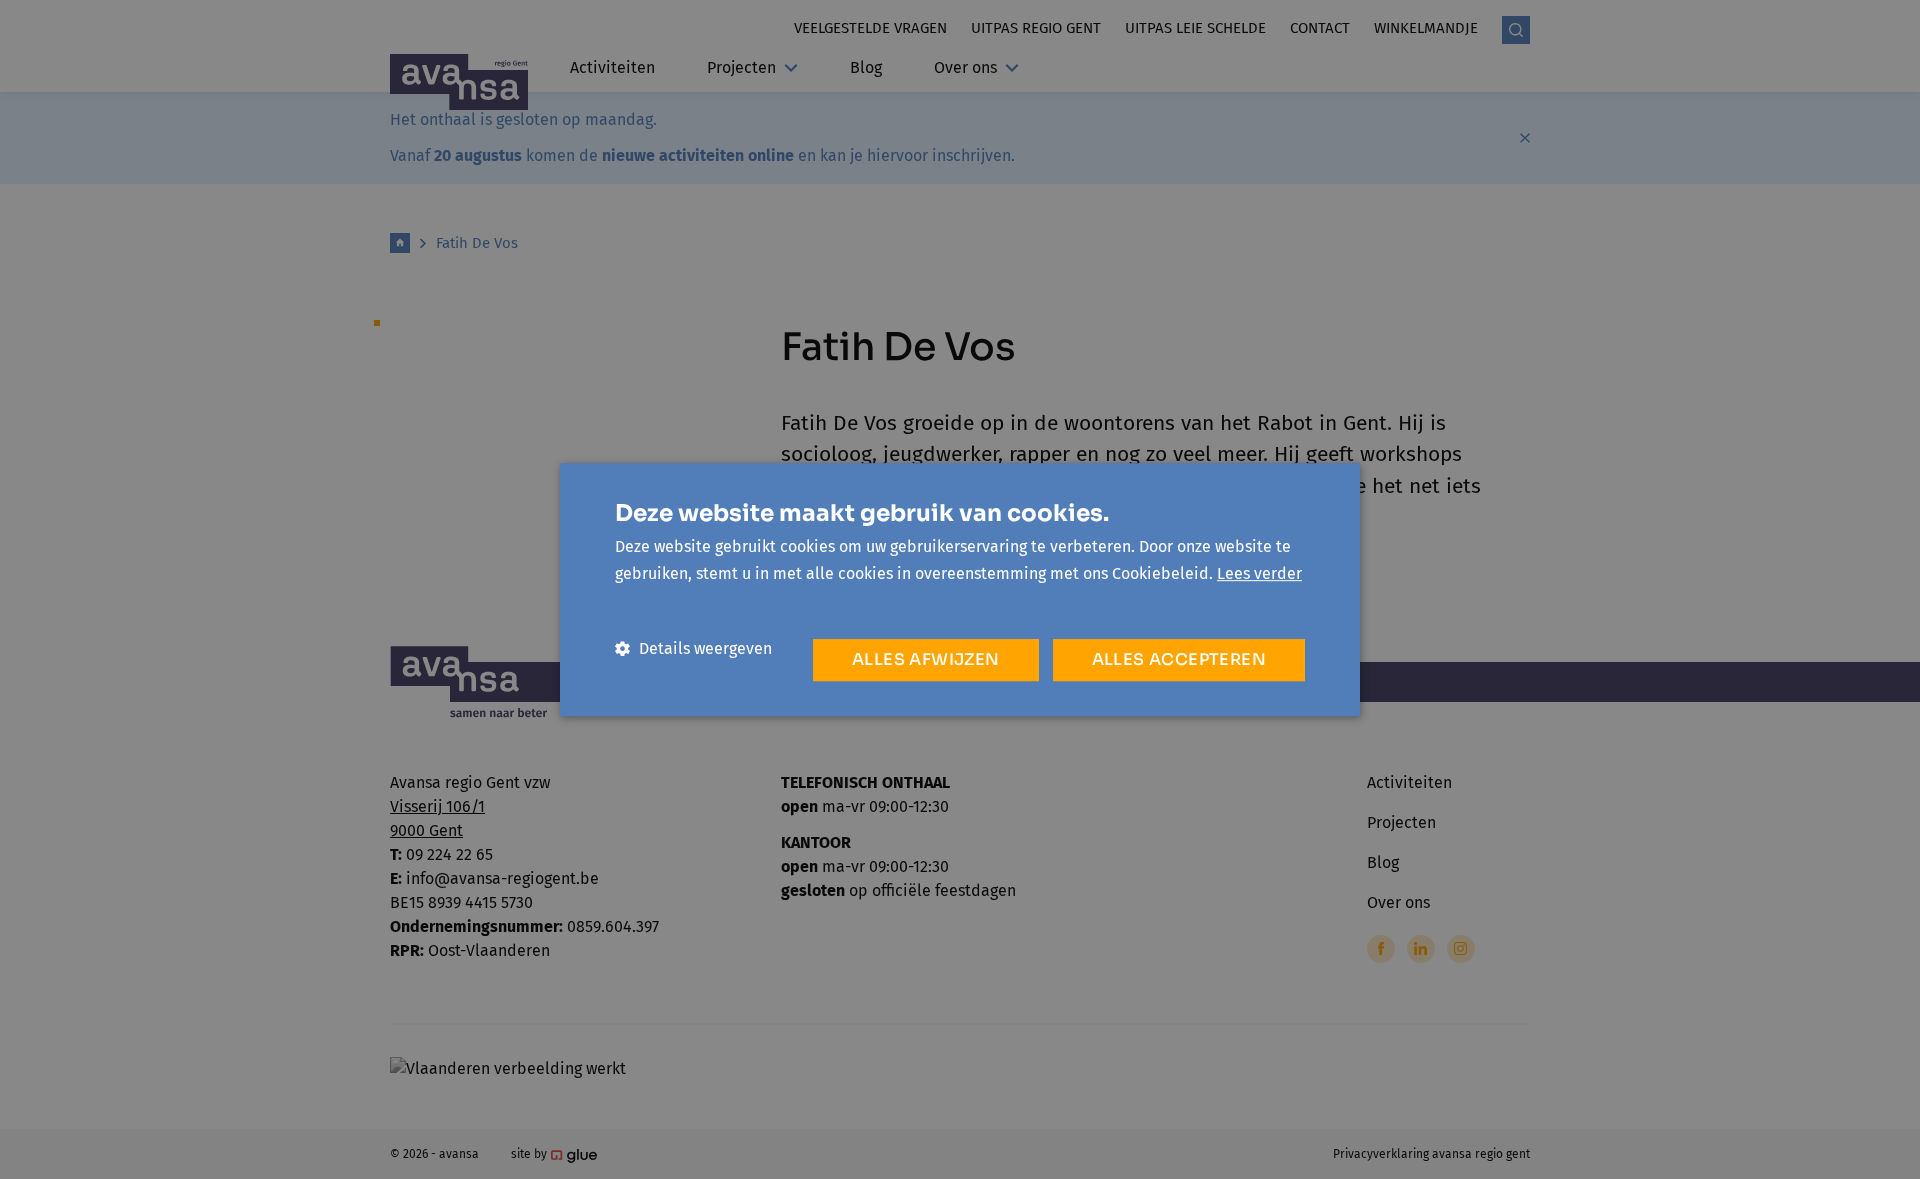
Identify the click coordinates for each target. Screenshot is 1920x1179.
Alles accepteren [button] (1179, 659)
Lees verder (1259, 573)
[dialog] (960, 589)
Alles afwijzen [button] (926, 659)
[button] (693, 648)
